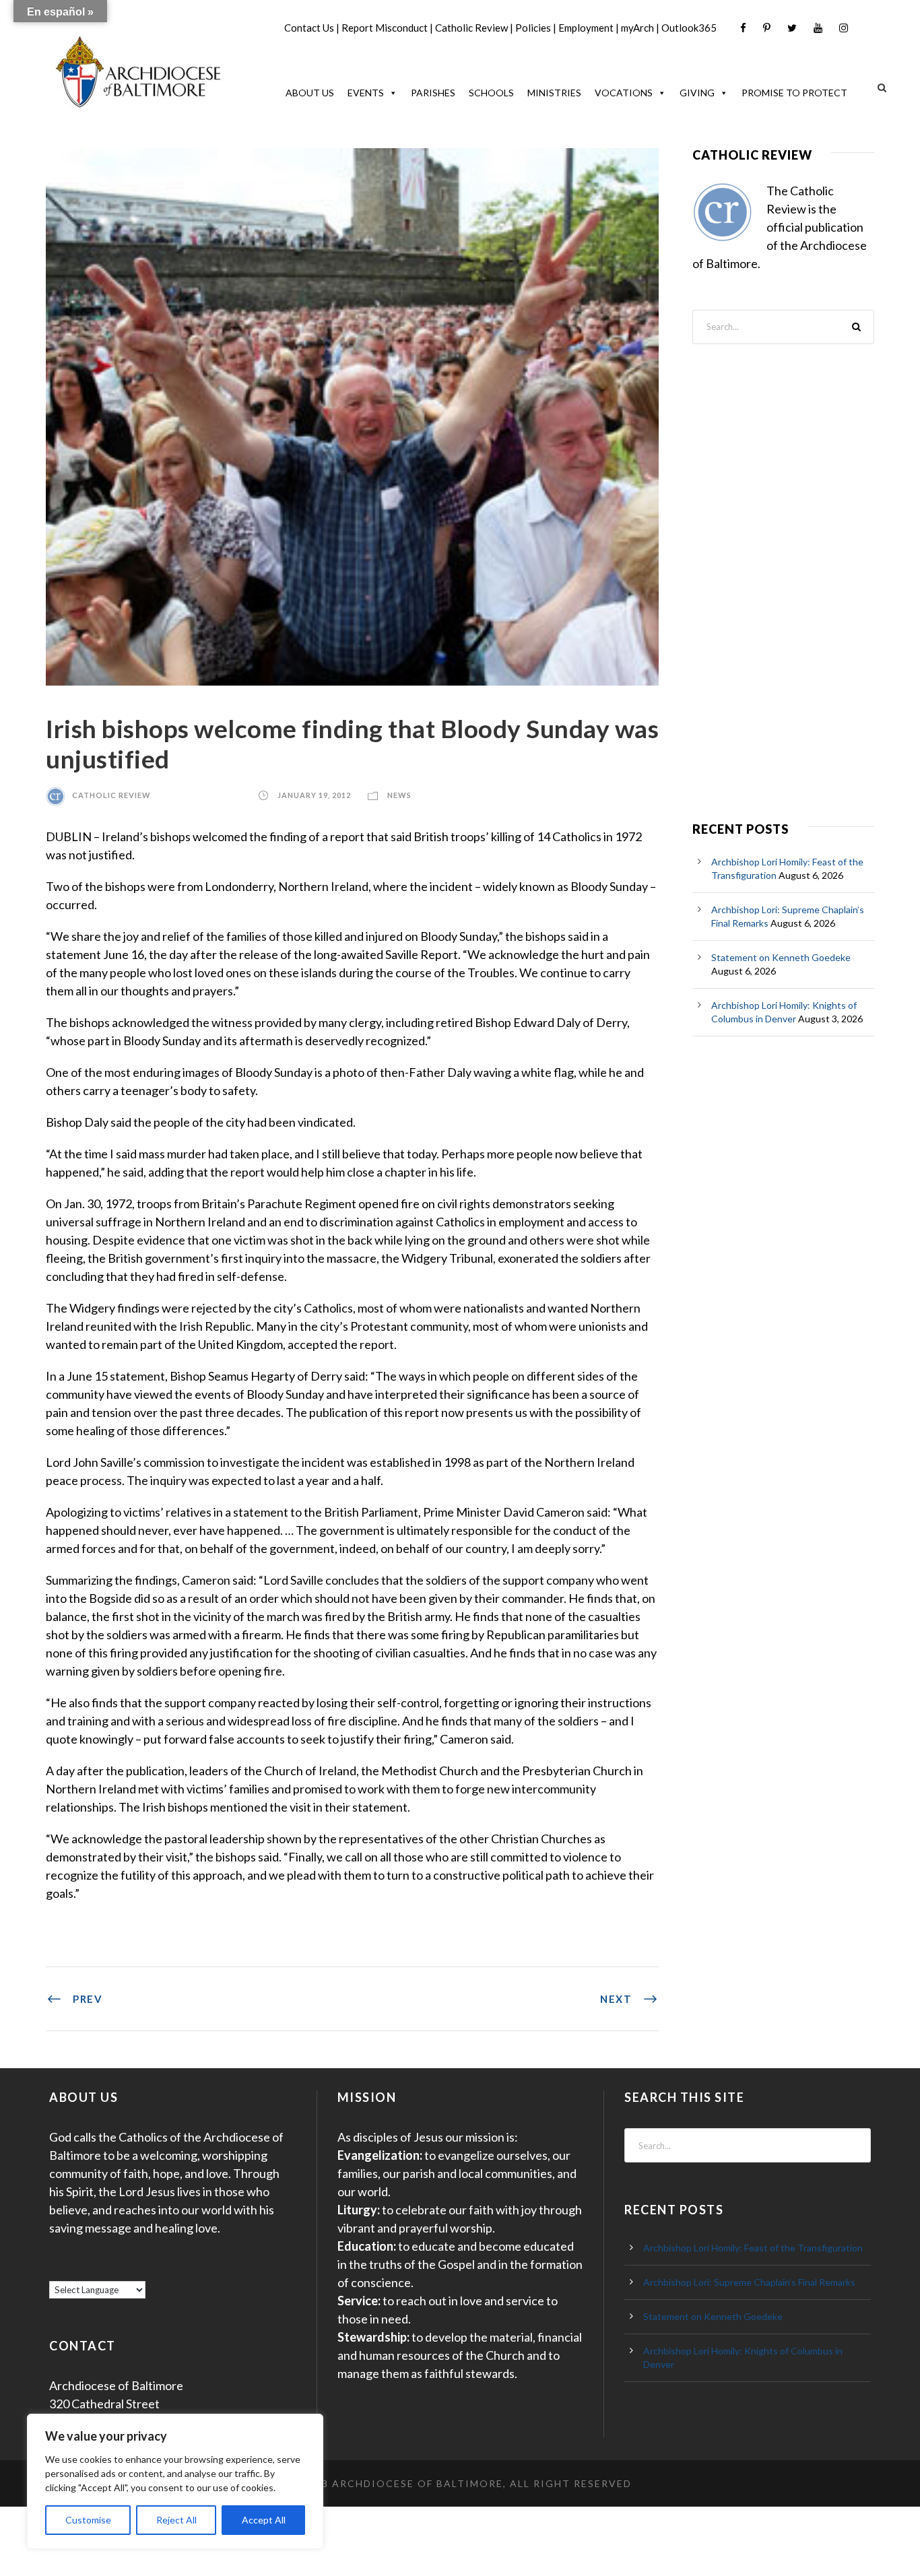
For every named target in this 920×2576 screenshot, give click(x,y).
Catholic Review (471, 28)
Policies (533, 28)
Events (366, 93)
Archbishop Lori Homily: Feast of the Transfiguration (753, 2248)
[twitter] (792, 28)
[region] (175, 2481)
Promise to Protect (794, 93)
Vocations (624, 93)
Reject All (176, 2520)
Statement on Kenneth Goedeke (781, 957)
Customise (88, 2520)
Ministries (554, 93)
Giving (697, 93)
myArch (637, 28)
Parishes (433, 93)
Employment (586, 28)
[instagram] (844, 28)
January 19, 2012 (314, 795)
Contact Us (309, 28)
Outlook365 (689, 28)
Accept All (264, 2520)
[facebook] (743, 28)
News (399, 795)
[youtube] (818, 28)
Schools (491, 93)
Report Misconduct (385, 28)
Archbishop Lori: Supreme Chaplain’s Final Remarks (749, 2282)
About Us (310, 93)
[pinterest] (767, 28)
